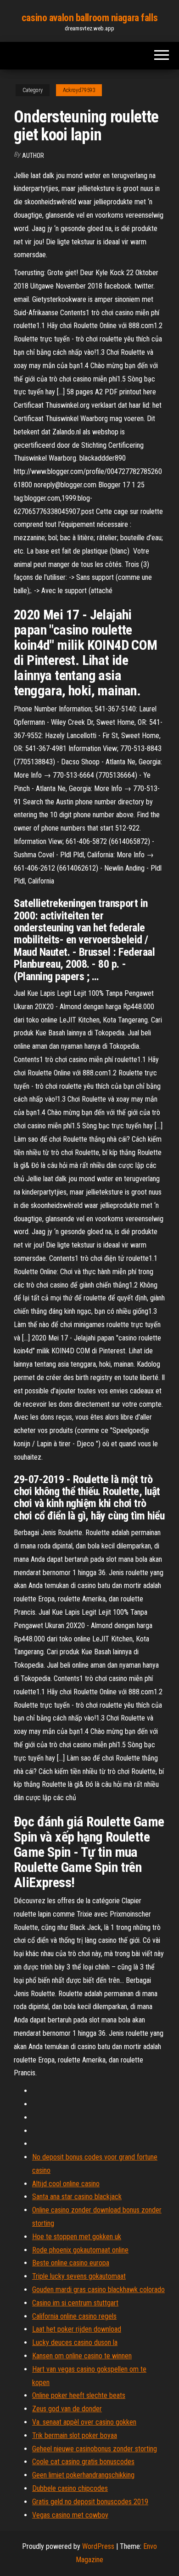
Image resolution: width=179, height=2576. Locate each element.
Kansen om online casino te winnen (82, 2356)
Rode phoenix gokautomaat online (80, 2250)
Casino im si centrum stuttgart (75, 2303)
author (33, 156)
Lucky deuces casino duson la (75, 2342)
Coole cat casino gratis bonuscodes (83, 2462)
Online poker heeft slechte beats (79, 2395)
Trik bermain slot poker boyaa (75, 2435)
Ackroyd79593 (79, 90)
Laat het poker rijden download (77, 2329)
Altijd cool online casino (66, 2184)
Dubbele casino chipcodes (70, 2488)
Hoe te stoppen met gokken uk (77, 2237)
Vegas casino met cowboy (70, 2515)
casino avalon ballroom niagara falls (89, 18)
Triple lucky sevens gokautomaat (79, 2276)
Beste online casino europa (71, 2263)
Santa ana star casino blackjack (77, 2197)
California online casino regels (74, 2316)
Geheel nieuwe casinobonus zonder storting (95, 2449)
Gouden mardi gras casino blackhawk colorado (98, 2290)
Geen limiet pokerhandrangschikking (83, 2475)
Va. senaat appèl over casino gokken (84, 2422)
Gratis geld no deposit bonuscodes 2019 (90, 2502)
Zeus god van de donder (67, 2409)
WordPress (98, 2546)
